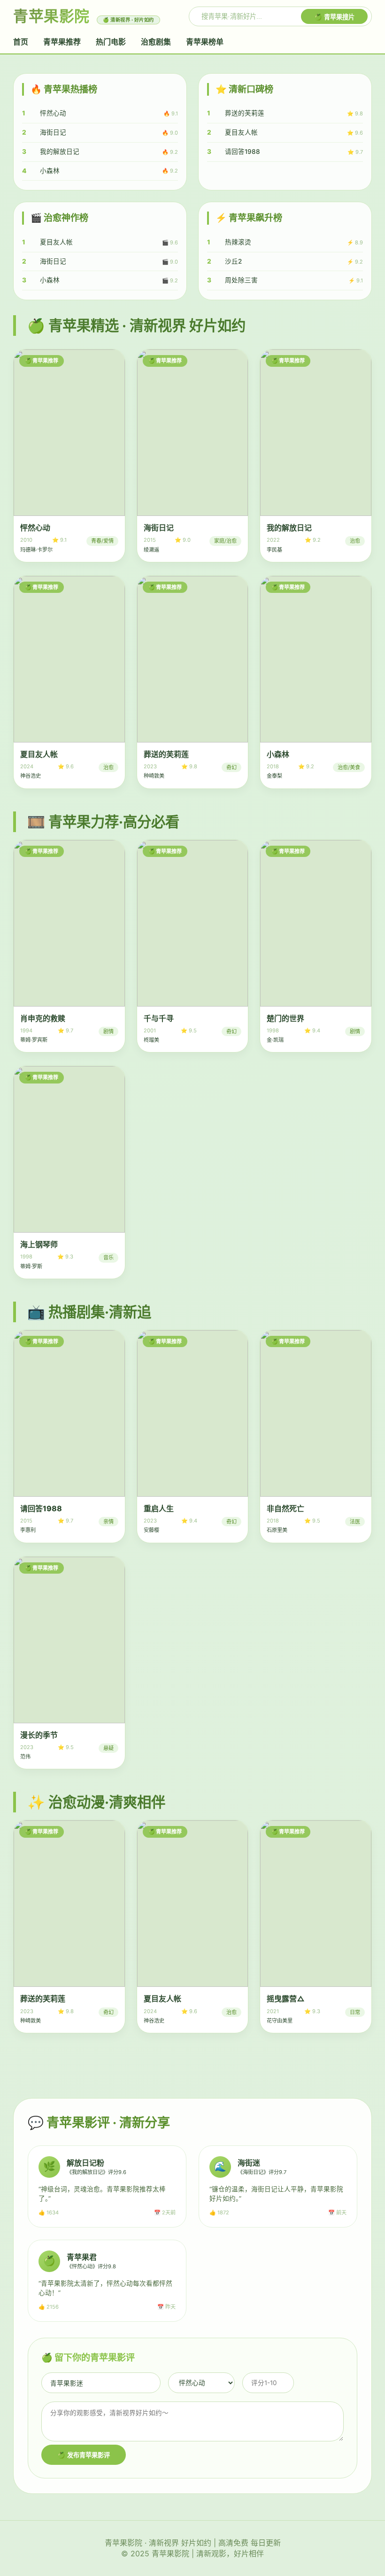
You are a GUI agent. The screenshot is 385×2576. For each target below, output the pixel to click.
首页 (21, 42)
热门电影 (111, 42)
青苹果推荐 (62, 42)
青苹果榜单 (205, 42)
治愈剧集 (156, 42)
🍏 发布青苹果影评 (84, 2455)
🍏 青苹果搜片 (334, 17)
